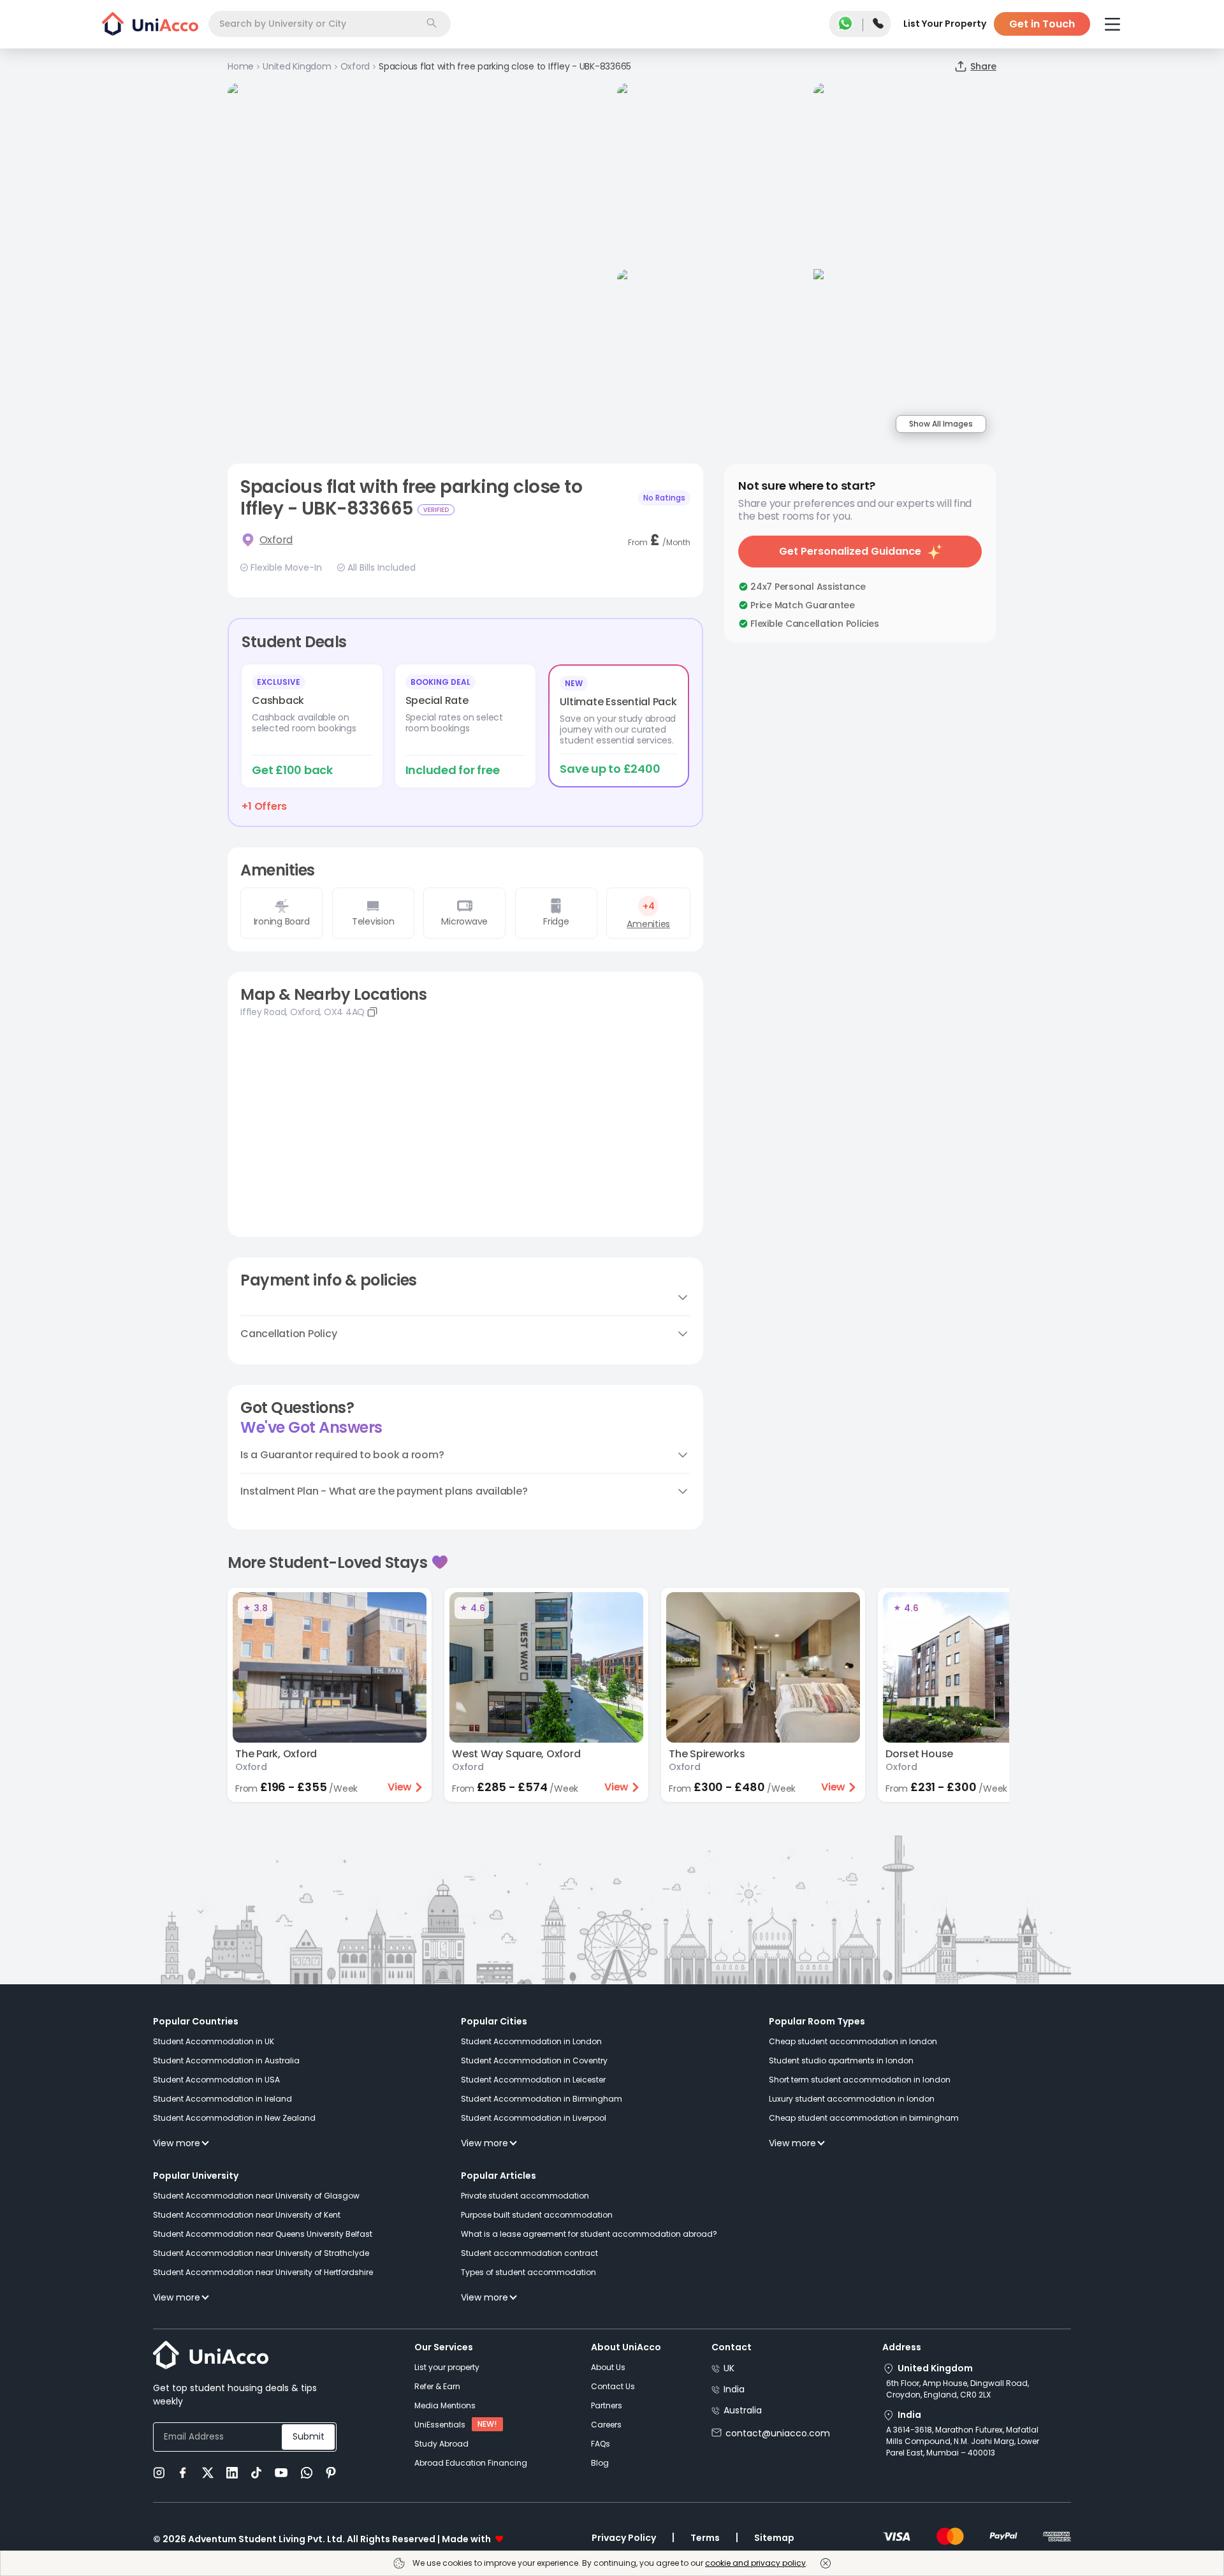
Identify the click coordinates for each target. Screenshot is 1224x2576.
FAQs (601, 2444)
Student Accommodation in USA (216, 2080)
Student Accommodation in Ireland (222, 2099)
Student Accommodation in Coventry (534, 2060)
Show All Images (941, 424)
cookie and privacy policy (755, 2563)
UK (729, 2368)
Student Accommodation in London (531, 2041)
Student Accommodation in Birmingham (542, 2099)
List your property (447, 2367)
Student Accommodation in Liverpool (534, 2118)
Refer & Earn (437, 2386)
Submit (309, 2436)
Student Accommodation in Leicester (533, 2080)
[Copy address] (372, 1012)
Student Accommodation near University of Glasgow (256, 2196)
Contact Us (613, 2386)
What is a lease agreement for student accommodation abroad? (589, 2234)
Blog (600, 2463)
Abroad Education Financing (471, 2463)
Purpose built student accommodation (537, 2215)
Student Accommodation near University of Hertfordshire (263, 2272)
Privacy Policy (624, 2538)
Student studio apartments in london (841, 2060)
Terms (705, 2538)
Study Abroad (441, 2444)
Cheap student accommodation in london (853, 2041)
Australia (743, 2410)
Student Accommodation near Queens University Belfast (263, 2234)
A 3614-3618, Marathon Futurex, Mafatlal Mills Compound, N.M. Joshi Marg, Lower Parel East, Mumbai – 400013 (963, 2441)
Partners (607, 2405)
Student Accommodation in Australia (226, 2060)
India (734, 2389)
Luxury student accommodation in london (852, 2099)
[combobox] (330, 24)
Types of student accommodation (528, 2272)
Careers (606, 2425)
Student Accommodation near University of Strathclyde (261, 2253)
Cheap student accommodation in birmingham (864, 2118)
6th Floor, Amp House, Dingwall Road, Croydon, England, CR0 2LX (958, 2389)
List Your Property (945, 24)
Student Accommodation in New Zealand (234, 2118)
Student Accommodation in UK (214, 2041)
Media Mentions (445, 2405)
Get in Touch (1042, 24)
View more (177, 2143)
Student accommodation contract (529, 2253)
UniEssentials (440, 2425)
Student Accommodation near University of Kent (247, 2215)
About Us (608, 2367)
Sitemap (774, 2538)
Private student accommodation (525, 2196)
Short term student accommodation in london (860, 2080)
